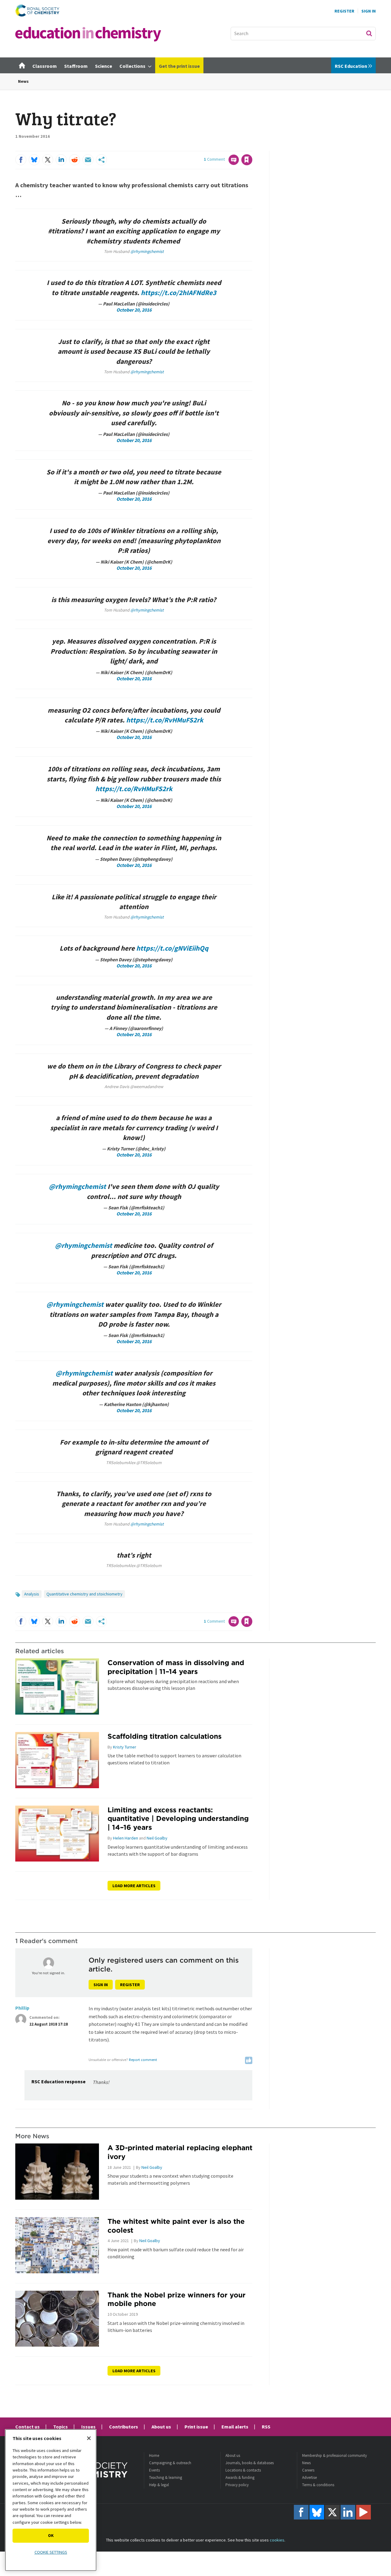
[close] (252, 147)
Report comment (143, 2060)
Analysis (32, 1594)
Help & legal (159, 2485)
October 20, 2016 (134, 310)
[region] (51, 2500)
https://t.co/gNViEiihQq (172, 948)
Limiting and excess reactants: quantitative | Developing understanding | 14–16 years (178, 1819)
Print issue (196, 2427)
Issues (88, 2427)
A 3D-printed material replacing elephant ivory (180, 2152)
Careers (308, 2470)
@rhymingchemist (147, 251)
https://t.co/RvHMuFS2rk (165, 720)
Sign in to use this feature (223, 147)
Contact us (27, 2427)
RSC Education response (58, 2081)
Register (344, 11)
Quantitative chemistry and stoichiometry (84, 1594)
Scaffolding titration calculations (164, 1736)
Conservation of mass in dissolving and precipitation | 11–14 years (176, 1667)
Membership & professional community (334, 2455)
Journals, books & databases (250, 2463)
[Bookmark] (247, 160)
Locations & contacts (243, 2470)
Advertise (309, 2477)
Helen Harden (126, 1838)
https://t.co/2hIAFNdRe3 (179, 293)
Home (154, 2455)
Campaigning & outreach (170, 2463)
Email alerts (235, 2427)
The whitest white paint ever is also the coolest (176, 2226)
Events (154, 2470)
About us (161, 2427)
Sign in (101, 1985)
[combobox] (303, 34)
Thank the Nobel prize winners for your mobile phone (177, 2299)
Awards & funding (240, 2477)
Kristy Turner (125, 1747)
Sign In (369, 11)
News (23, 81)
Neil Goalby (157, 1838)
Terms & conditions (318, 2485)
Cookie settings (51, 2552)
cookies (277, 2540)
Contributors (124, 2427)
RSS (266, 2427)
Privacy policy (237, 2485)
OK (51, 2535)
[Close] (89, 2438)
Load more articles (134, 1886)
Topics (60, 2427)
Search (369, 33)
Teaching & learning (166, 2477)
